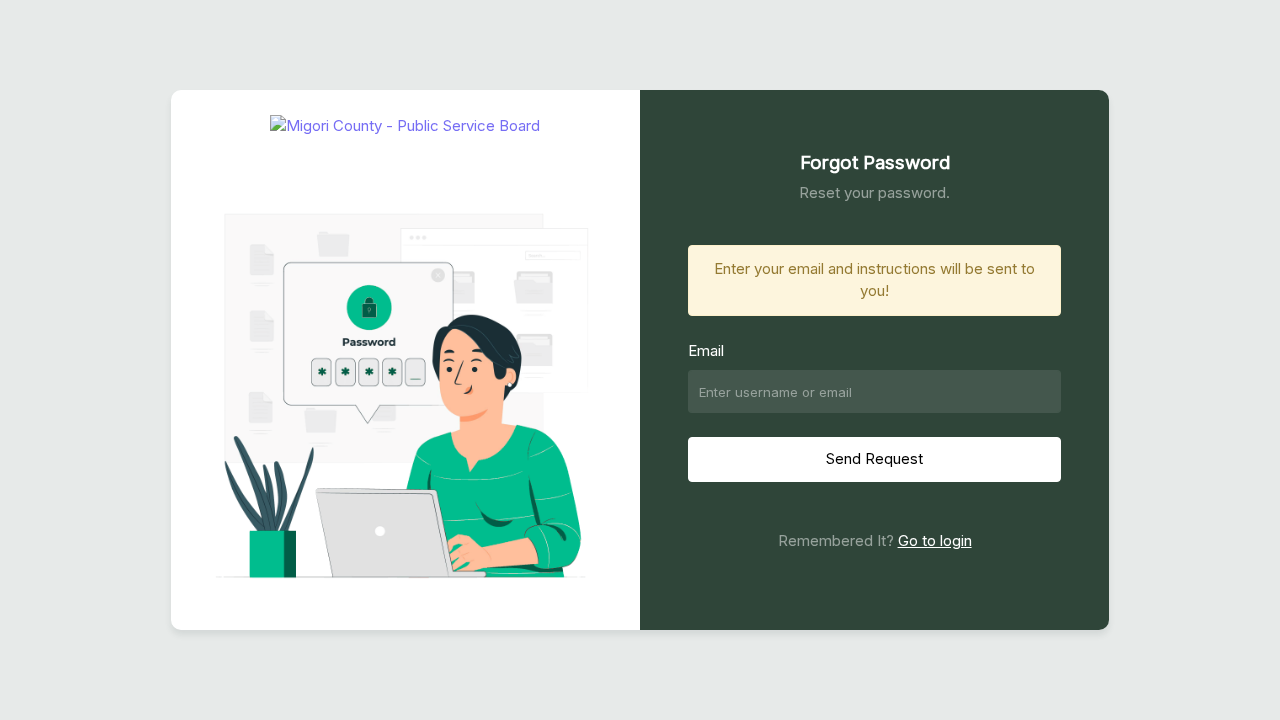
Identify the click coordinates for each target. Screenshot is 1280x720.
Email (706, 350)
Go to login (935, 540)
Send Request (874, 458)
